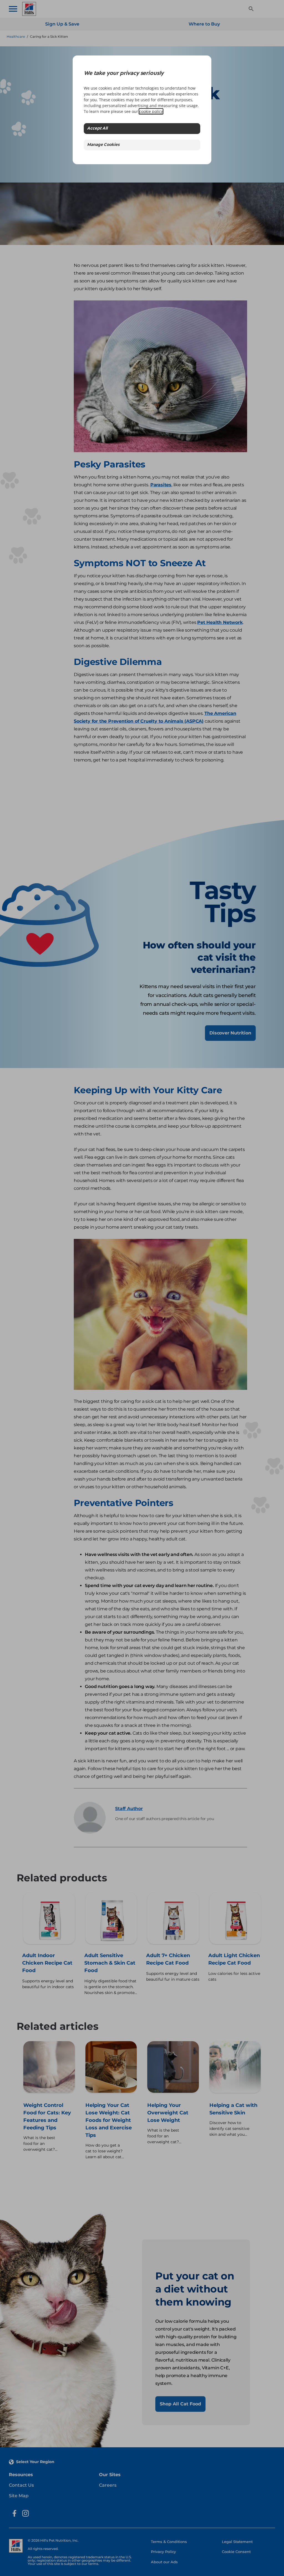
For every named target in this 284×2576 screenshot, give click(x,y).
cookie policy (151, 111)
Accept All (97, 129)
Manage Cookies (103, 145)
